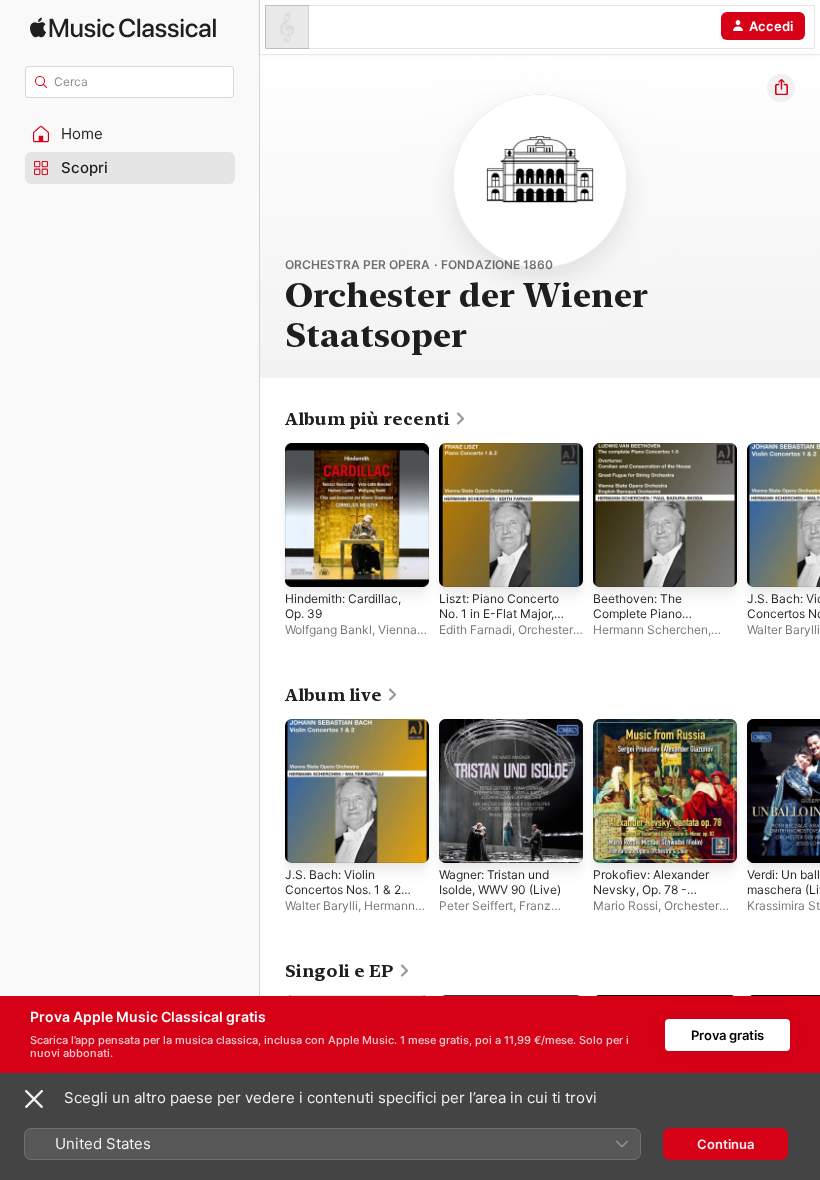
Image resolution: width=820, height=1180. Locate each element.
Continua (725, 1144)
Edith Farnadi (475, 629)
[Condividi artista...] (781, 88)
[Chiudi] (34, 1099)
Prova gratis (727, 1035)
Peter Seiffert (476, 905)
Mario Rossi (625, 905)
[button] (130, 134)
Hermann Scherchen (650, 629)
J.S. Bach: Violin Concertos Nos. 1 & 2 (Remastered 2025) (343, 889)
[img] (123, 27)
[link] (376, 419)
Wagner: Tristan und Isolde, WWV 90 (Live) (500, 882)
